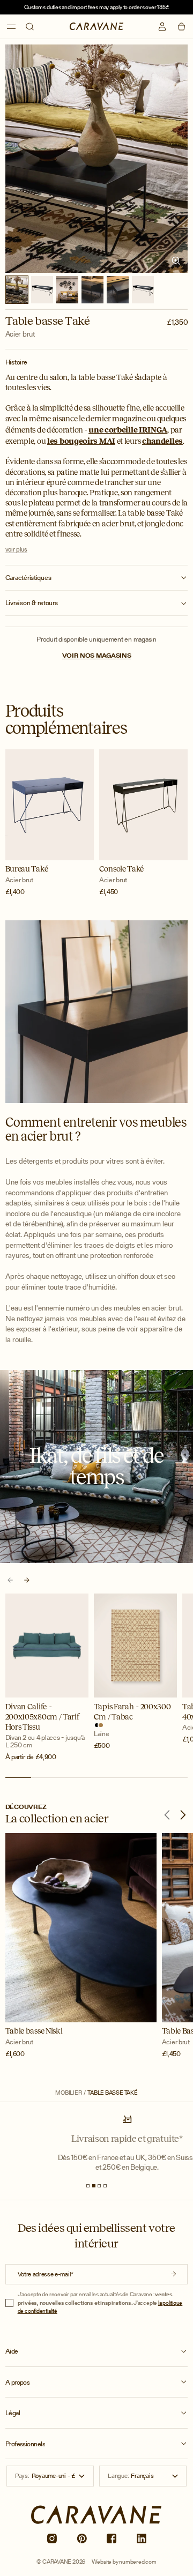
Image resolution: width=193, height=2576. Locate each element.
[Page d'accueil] (97, 26)
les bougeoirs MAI (81, 440)
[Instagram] (52, 2539)
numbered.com (138, 2562)
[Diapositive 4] (105, 2186)
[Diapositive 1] (88, 2186)
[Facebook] (111, 2539)
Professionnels (25, 2444)
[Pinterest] (82, 2539)
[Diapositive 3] (99, 2186)
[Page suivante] (27, 1580)
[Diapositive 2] (94, 2186)
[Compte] (162, 27)
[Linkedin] (141, 2539)
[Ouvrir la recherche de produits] (30, 27)
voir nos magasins (97, 656)
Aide (12, 2351)
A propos (18, 2383)
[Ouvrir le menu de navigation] (12, 27)
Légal (13, 2413)
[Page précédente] (10, 1580)
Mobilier (68, 2093)
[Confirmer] (173, 2274)
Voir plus (16, 549)
